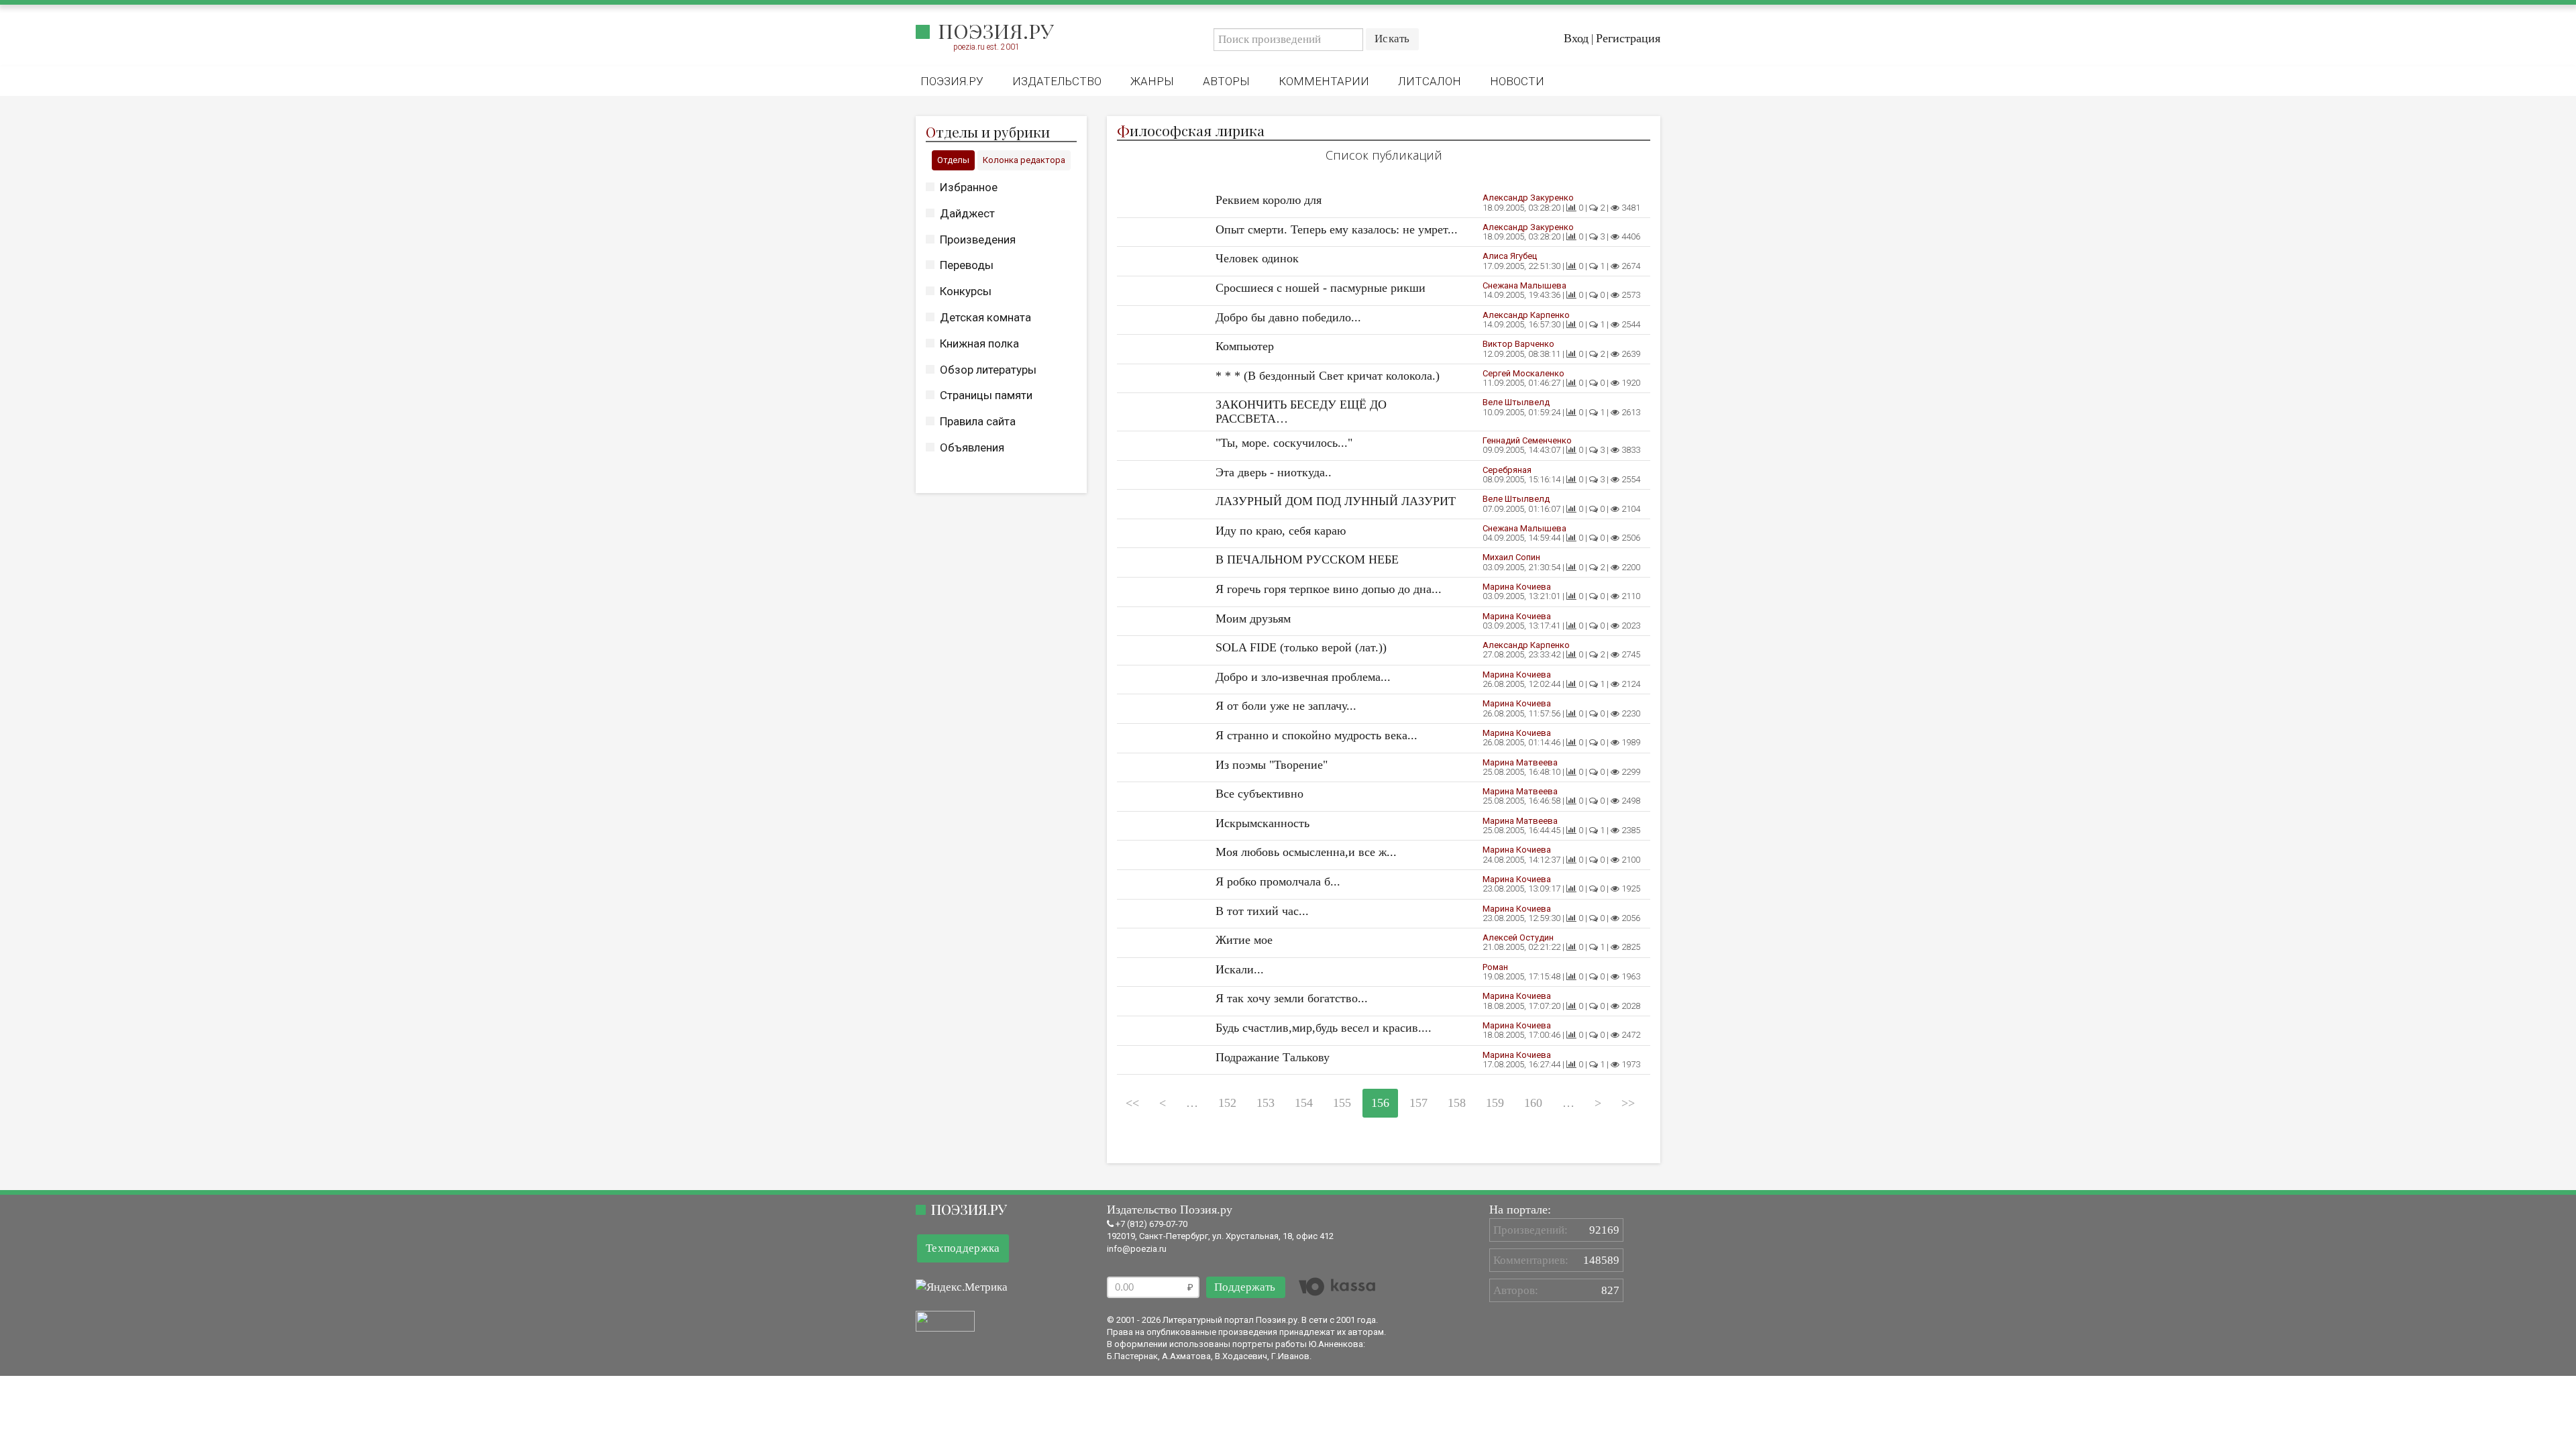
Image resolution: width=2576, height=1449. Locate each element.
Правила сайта (978, 421)
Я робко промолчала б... (1278, 881)
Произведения (978, 239)
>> (1628, 1103)
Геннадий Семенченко (1527, 440)
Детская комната (985, 317)
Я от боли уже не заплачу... (1286, 706)
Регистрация (1628, 38)
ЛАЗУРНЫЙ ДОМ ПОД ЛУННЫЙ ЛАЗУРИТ (1336, 501)
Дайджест (967, 213)
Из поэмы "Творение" (1272, 765)
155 (1342, 1103)
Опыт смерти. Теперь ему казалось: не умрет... (1337, 229)
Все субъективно (1259, 794)
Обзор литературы (988, 370)
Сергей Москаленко (1523, 373)
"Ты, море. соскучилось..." (1284, 443)
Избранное (969, 187)
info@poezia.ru (1137, 1249)
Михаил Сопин (1511, 557)
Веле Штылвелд (1516, 402)
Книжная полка (979, 343)
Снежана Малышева (1524, 285)
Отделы (953, 160)
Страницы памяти (986, 395)
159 (1495, 1103)
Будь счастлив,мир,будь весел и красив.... (1324, 1028)
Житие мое (1244, 940)
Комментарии (1324, 81)
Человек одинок (1257, 258)
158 (1457, 1103)
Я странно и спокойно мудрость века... (1317, 735)
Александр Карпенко (1526, 315)
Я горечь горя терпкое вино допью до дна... (1329, 589)
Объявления (972, 447)
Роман (1495, 967)
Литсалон (1430, 81)
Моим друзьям (1253, 619)
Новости (1517, 81)
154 (1304, 1103)
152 (1227, 1103)
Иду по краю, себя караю (1281, 531)
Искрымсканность (1263, 823)
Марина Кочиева (1517, 587)
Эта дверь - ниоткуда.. (1274, 472)
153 (1266, 1103)
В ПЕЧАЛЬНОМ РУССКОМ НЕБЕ (1307, 559)
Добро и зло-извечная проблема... (1303, 677)
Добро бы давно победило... (1288, 317)
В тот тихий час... (1262, 911)
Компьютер (1245, 346)
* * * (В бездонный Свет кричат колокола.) (1328, 376)
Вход (1576, 38)
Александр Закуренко (1528, 198)
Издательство (1057, 81)
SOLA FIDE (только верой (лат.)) (1301, 647)
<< (1132, 1103)
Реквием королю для (1269, 200)
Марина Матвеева (1520, 762)
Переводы (967, 265)
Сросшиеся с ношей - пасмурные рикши (1321, 288)
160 (1533, 1103)
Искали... (1240, 969)
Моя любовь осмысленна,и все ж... (1306, 852)
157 (1418, 1103)
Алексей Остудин (1518, 937)
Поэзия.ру (996, 31)
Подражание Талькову (1273, 1057)
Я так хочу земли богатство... (1292, 998)
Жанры (1152, 81)
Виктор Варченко (1518, 344)
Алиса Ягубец (1510, 256)
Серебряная (1507, 470)
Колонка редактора (1024, 160)
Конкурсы (966, 291)
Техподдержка (963, 1248)
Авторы (1226, 81)
